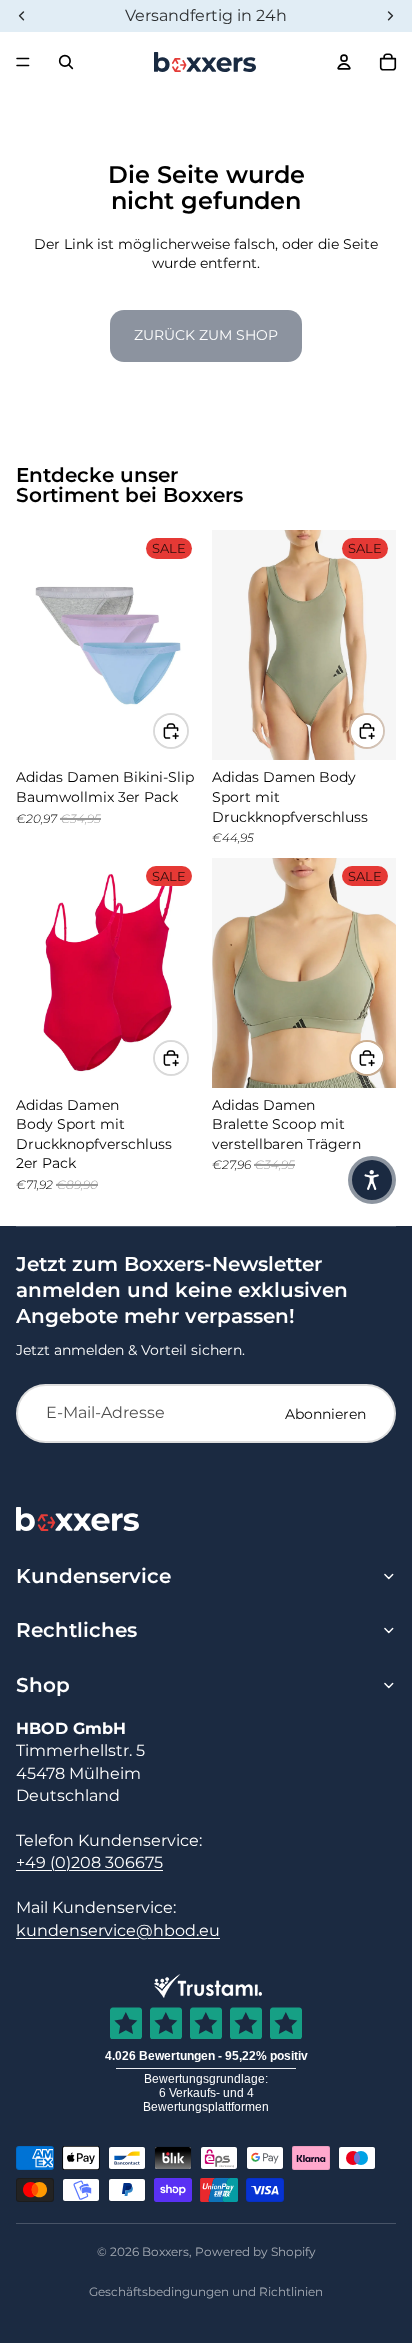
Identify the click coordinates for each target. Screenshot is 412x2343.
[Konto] (344, 62)
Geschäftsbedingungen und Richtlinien (206, 2291)
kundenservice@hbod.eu (118, 1930)
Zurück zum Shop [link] (206, 335)
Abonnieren (325, 1414)
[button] (372, 1180)
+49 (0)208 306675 (89, 1862)
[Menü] (23, 62)
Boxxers (165, 2251)
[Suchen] (66, 62)
